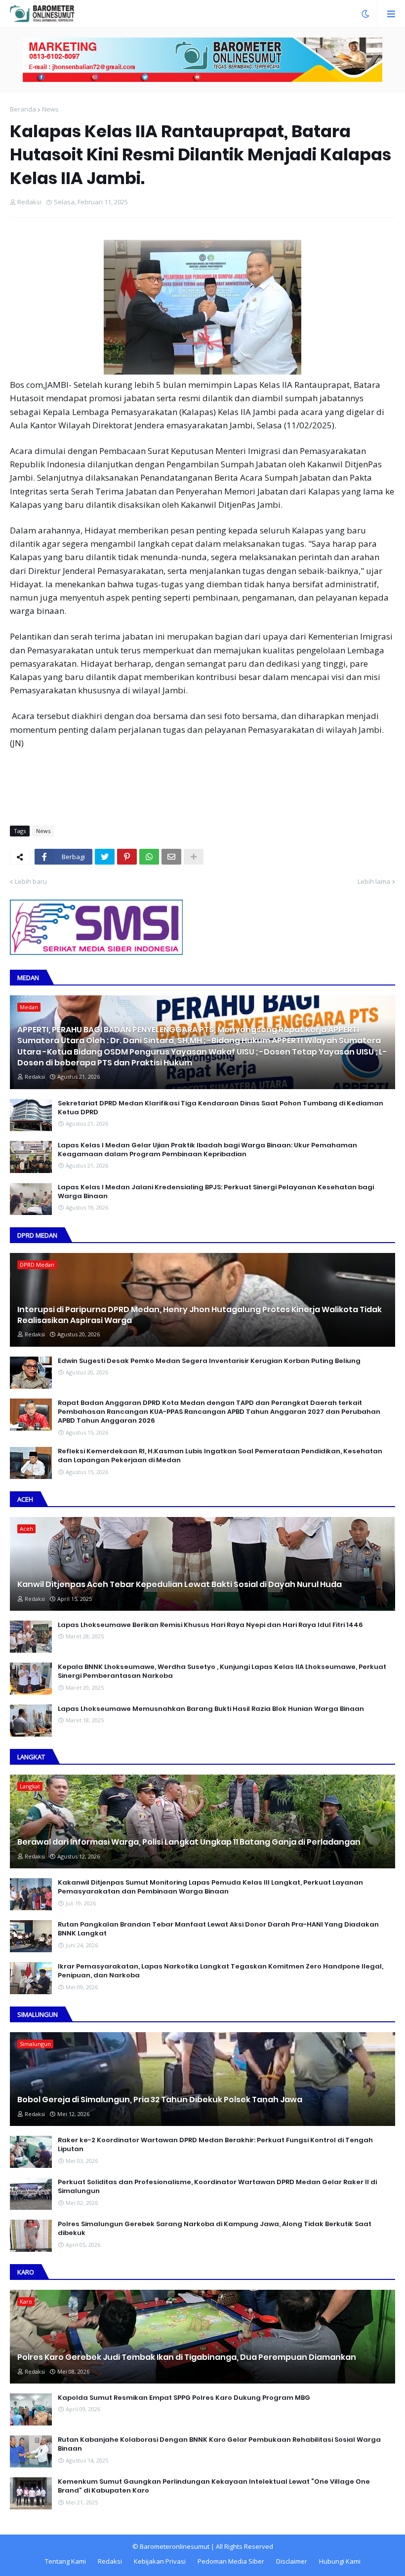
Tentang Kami (65, 2561)
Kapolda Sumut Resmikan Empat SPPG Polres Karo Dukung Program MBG (184, 2398)
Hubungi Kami (340, 2561)
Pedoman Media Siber (231, 2561)
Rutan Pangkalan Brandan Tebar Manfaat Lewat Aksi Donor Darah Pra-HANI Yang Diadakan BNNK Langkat (218, 1929)
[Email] (171, 857)
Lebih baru (31, 881)
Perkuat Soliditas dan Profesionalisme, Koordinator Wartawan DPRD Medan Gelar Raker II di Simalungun (217, 2187)
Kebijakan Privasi (160, 2561)
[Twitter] (105, 857)
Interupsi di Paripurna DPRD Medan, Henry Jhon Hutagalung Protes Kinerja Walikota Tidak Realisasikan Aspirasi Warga (200, 1315)
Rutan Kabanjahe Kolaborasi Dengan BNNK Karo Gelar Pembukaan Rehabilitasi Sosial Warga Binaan (219, 2444)
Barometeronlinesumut (175, 2546)
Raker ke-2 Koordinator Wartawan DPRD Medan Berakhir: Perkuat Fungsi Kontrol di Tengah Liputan (215, 2145)
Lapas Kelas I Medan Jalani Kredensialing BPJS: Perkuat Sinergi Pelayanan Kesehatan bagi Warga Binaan (216, 1192)
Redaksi (110, 2561)
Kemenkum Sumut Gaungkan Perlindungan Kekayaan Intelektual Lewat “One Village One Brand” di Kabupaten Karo (214, 2486)
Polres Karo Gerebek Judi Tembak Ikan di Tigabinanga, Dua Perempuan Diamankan (187, 2357)
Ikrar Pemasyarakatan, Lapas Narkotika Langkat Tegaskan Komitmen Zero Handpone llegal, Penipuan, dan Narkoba (221, 1971)
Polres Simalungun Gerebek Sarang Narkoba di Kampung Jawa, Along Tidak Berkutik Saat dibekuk (215, 2229)
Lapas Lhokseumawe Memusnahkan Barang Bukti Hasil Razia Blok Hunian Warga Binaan (211, 1709)
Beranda (23, 109)
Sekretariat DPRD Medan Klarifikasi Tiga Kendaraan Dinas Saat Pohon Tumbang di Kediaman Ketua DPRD (221, 1108)
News (50, 109)
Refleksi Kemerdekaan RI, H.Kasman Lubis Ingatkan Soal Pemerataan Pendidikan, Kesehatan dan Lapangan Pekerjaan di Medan (220, 1456)
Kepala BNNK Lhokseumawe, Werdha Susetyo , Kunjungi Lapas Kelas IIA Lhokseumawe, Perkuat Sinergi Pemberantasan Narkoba (222, 1671)
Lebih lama (374, 881)
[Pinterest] (127, 857)
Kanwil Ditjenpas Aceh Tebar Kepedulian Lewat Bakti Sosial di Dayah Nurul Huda (180, 1585)
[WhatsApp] (149, 857)
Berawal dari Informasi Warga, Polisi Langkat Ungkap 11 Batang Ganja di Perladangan (189, 1842)
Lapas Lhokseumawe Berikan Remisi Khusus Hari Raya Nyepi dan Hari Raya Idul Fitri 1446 (210, 1625)
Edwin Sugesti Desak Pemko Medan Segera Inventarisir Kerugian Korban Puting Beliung (209, 1361)
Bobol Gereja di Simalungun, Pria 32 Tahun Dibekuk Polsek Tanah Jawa (160, 2100)
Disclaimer (292, 2561)
